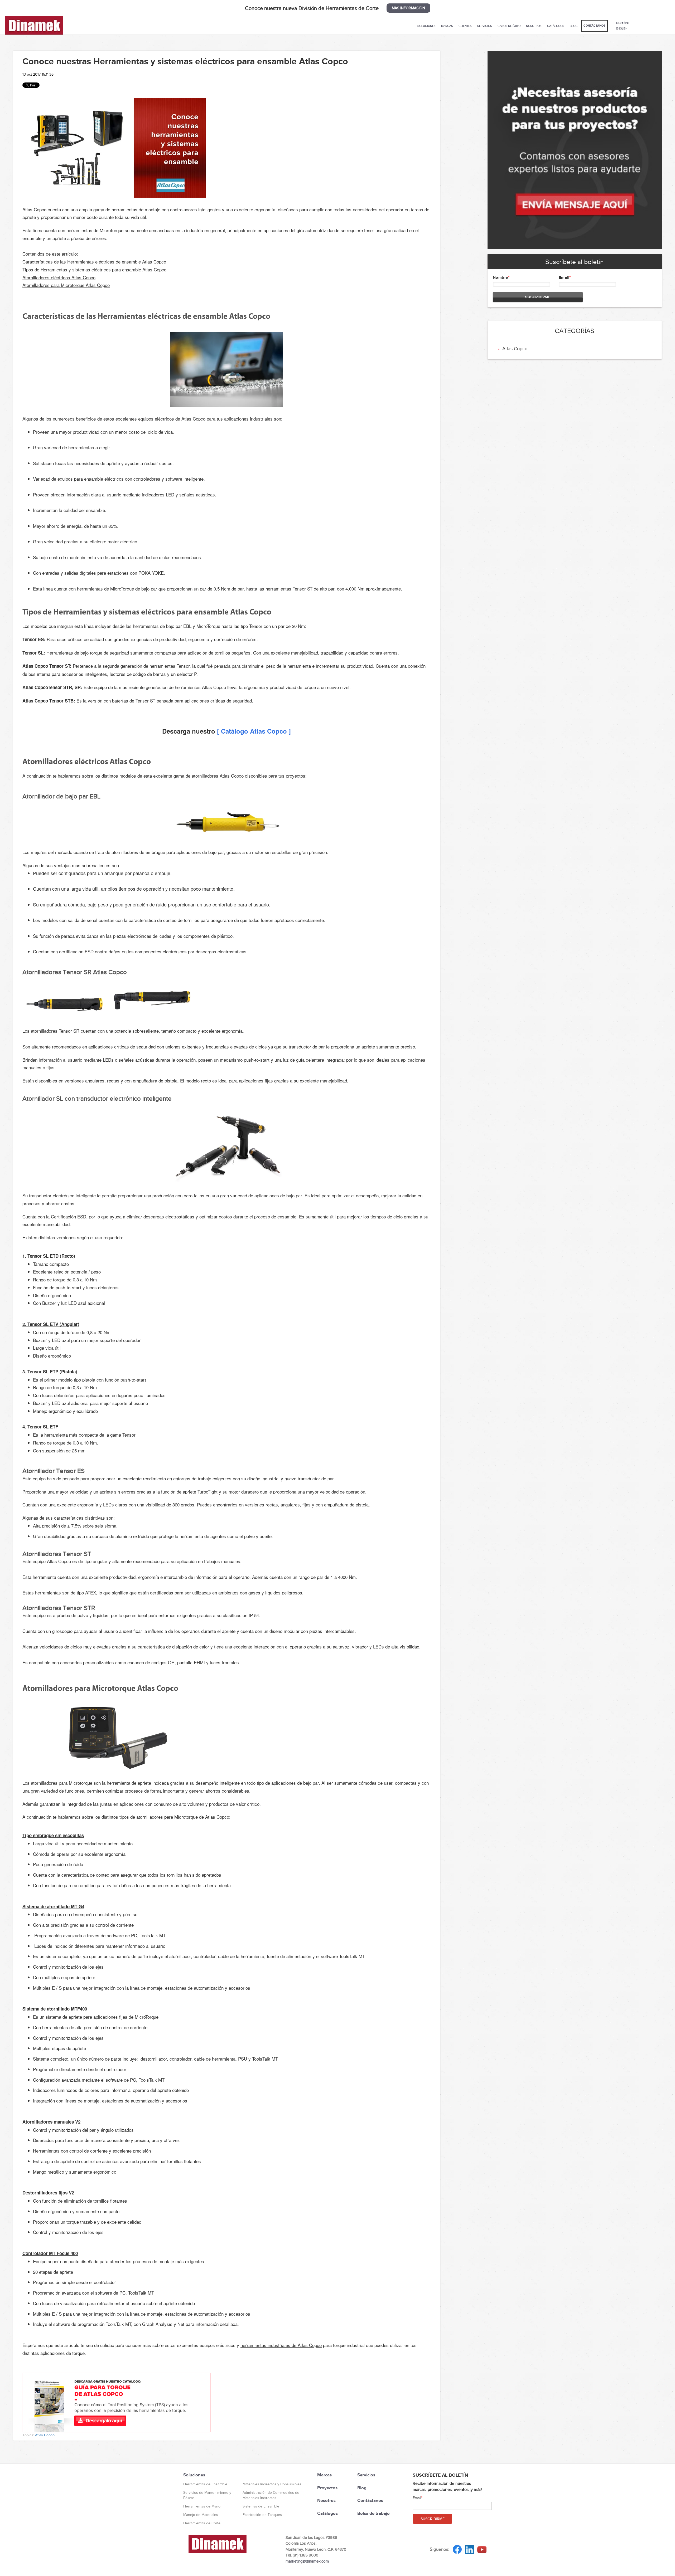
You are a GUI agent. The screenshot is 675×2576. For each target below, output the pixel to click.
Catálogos (556, 26)
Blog (574, 26)
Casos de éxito (509, 26)
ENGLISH (622, 28)
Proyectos (327, 2488)
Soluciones (426, 26)
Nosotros (534, 26)
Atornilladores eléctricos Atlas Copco (59, 277)
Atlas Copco (45, 2435)
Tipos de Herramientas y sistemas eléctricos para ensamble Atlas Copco (94, 269)
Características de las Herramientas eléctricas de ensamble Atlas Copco (94, 262)
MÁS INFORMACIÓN (408, 8)
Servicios (485, 26)
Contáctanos (594, 26)
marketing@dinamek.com (307, 2561)
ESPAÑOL (623, 23)
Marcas (447, 26)
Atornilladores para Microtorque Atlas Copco (66, 285)
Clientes (465, 26)
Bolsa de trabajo (373, 2513)
